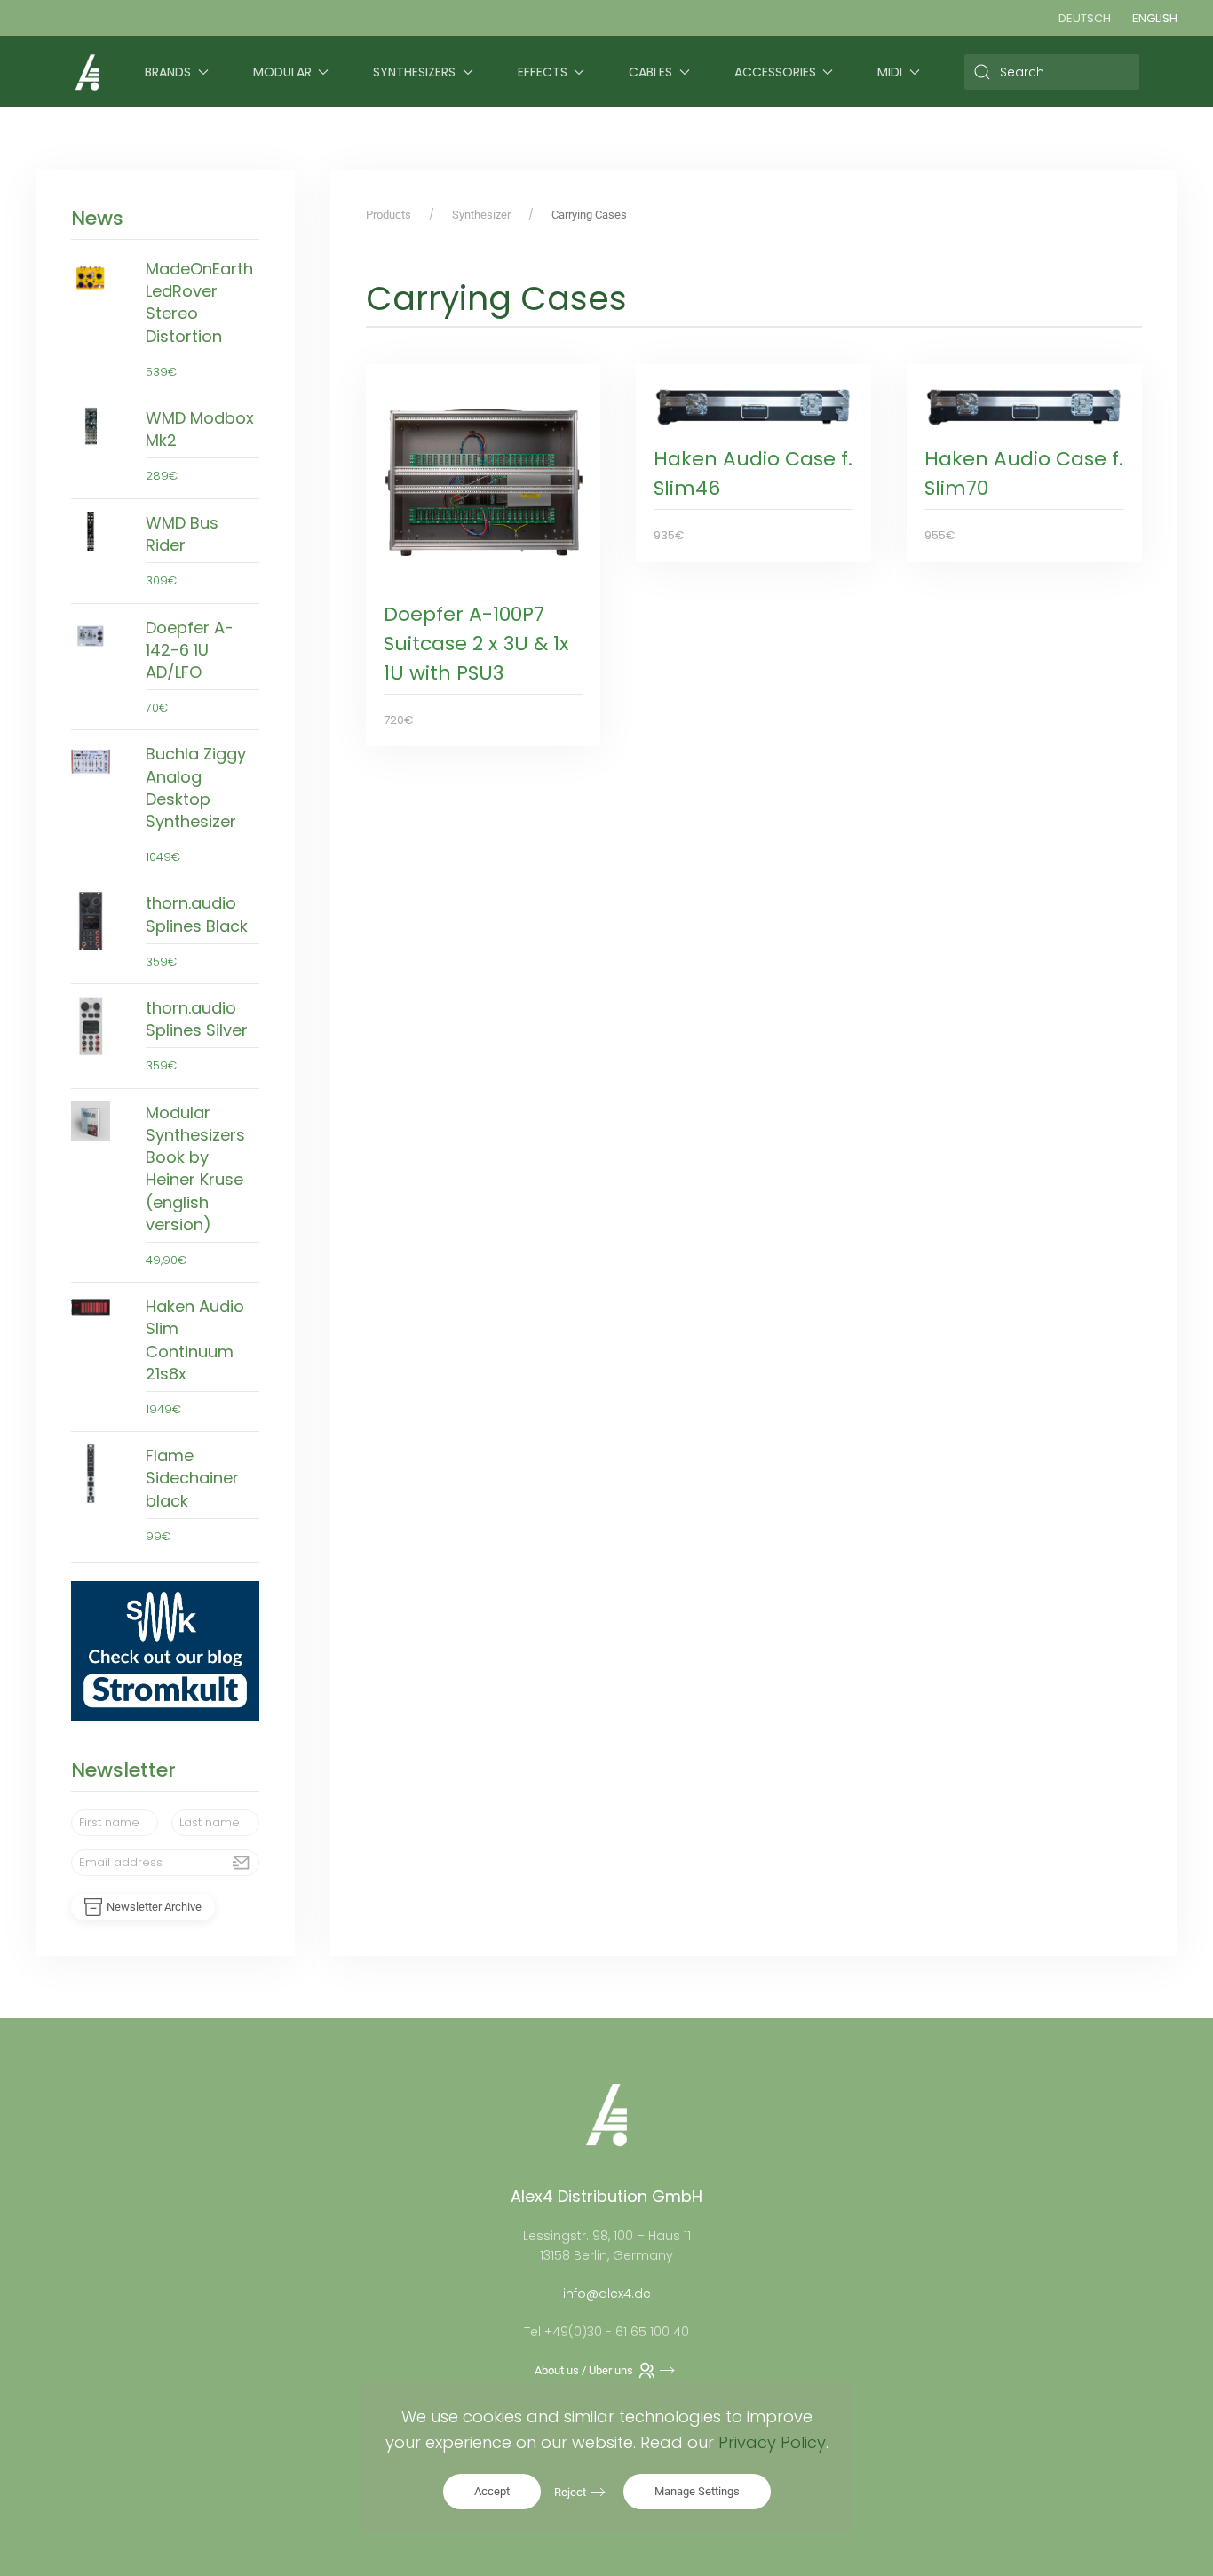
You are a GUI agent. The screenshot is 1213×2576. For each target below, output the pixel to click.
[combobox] (1052, 72)
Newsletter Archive (154, 1907)
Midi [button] (890, 72)
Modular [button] (282, 72)
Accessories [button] (775, 72)
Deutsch (1085, 18)
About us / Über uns (584, 2370)
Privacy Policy (772, 2442)
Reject (570, 2492)
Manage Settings (697, 2491)
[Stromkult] (165, 1650)
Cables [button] (650, 72)
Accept (492, 2491)
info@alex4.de (607, 2294)
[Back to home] (87, 72)
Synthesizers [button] (414, 72)
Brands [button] (168, 72)
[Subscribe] (242, 1863)
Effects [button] (543, 72)
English (1155, 18)
